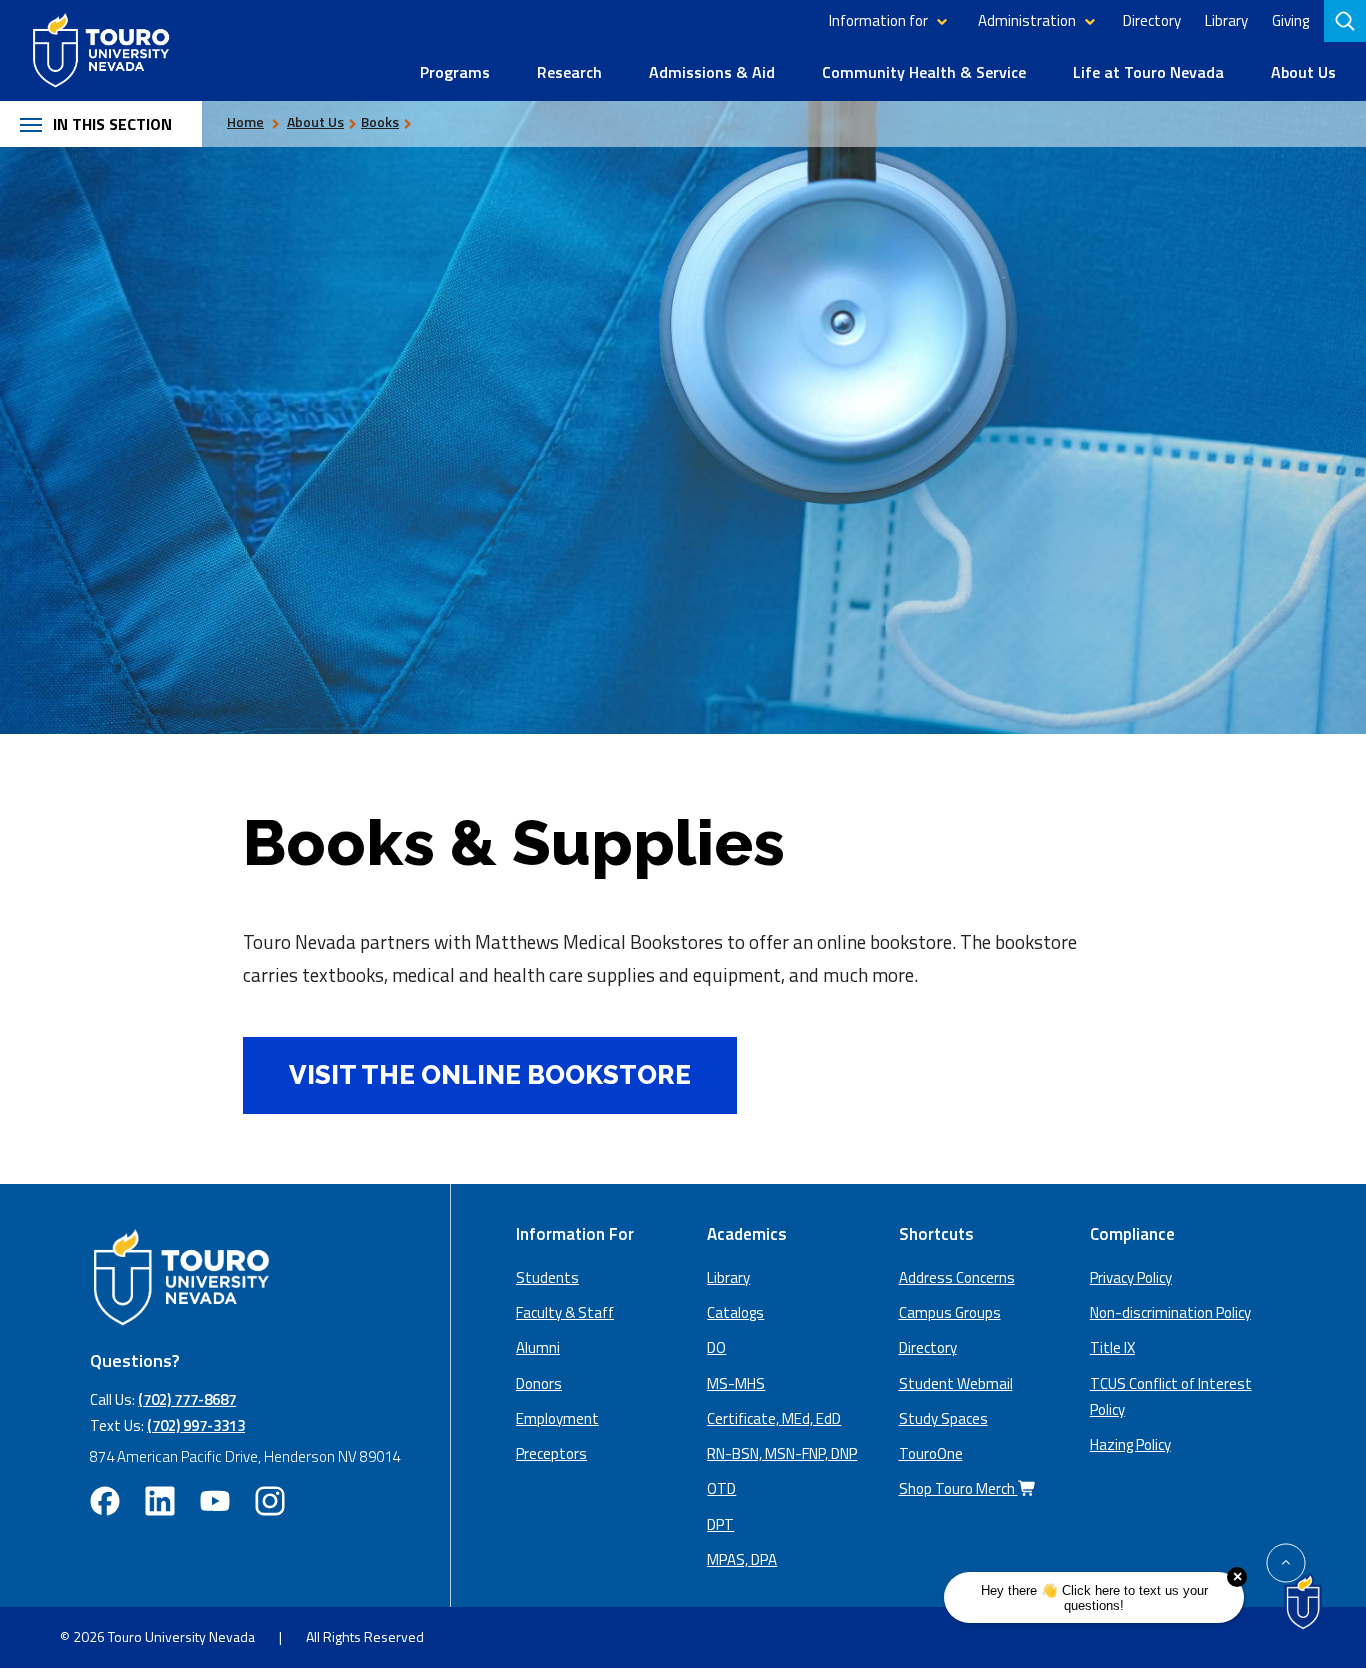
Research (569, 72)
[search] (1347, 21)
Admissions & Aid (712, 72)
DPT (720, 1524)
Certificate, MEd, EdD (774, 1418)
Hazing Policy (1130, 1444)
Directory (1152, 20)
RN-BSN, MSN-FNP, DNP (782, 1453)
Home (245, 121)
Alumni (538, 1347)
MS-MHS (736, 1383)
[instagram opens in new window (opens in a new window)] (270, 1501)
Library (1226, 20)
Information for (878, 20)
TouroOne (931, 1453)
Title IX (1112, 1347)
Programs (455, 72)
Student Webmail (956, 1383)
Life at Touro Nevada (1148, 72)
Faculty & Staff (565, 1312)
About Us (1303, 72)
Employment (557, 1418)
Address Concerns (957, 1277)
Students (547, 1277)
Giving (1290, 20)
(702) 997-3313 (196, 1425)
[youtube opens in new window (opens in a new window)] (215, 1501)
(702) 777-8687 (187, 1399)
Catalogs (735, 1312)
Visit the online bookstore (467, 1075)
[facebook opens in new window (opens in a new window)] (105, 1501)
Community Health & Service (924, 72)
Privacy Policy (1131, 1277)
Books (380, 121)
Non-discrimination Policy (1170, 1312)
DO (716, 1347)
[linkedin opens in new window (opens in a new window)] (160, 1501)
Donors (539, 1383)
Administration (1027, 20)
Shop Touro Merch (958, 1488)
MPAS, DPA (742, 1559)
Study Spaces (943, 1418)
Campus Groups (950, 1312)
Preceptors (551, 1453)
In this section (112, 124)
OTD (721, 1488)
